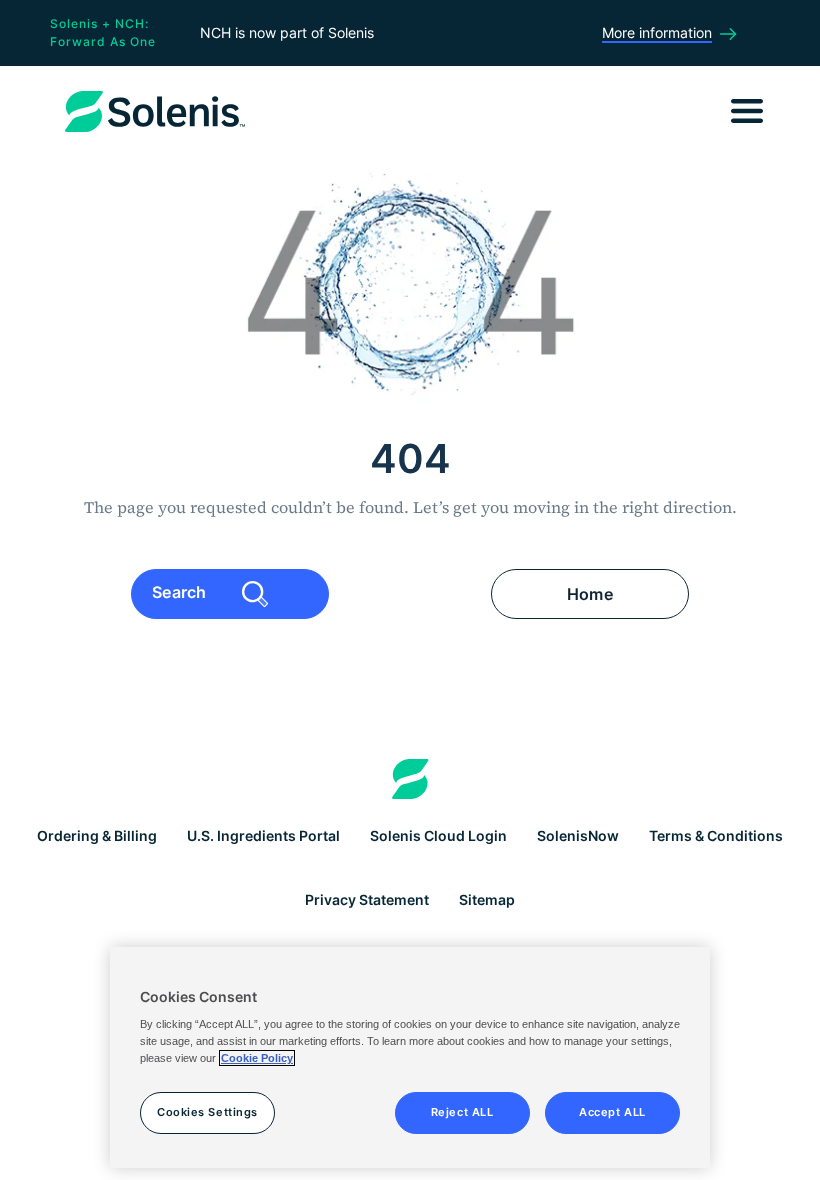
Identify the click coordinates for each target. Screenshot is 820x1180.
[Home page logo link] (410, 779)
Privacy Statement (367, 899)
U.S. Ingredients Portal (263, 835)
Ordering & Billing (97, 835)
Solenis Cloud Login (438, 835)
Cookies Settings (207, 1112)
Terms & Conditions (716, 835)
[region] (410, 1058)
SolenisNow (578, 835)
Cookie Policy (257, 1058)
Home (590, 594)
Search (181, 592)
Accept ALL (612, 1112)
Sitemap (487, 899)
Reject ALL (462, 1112)
